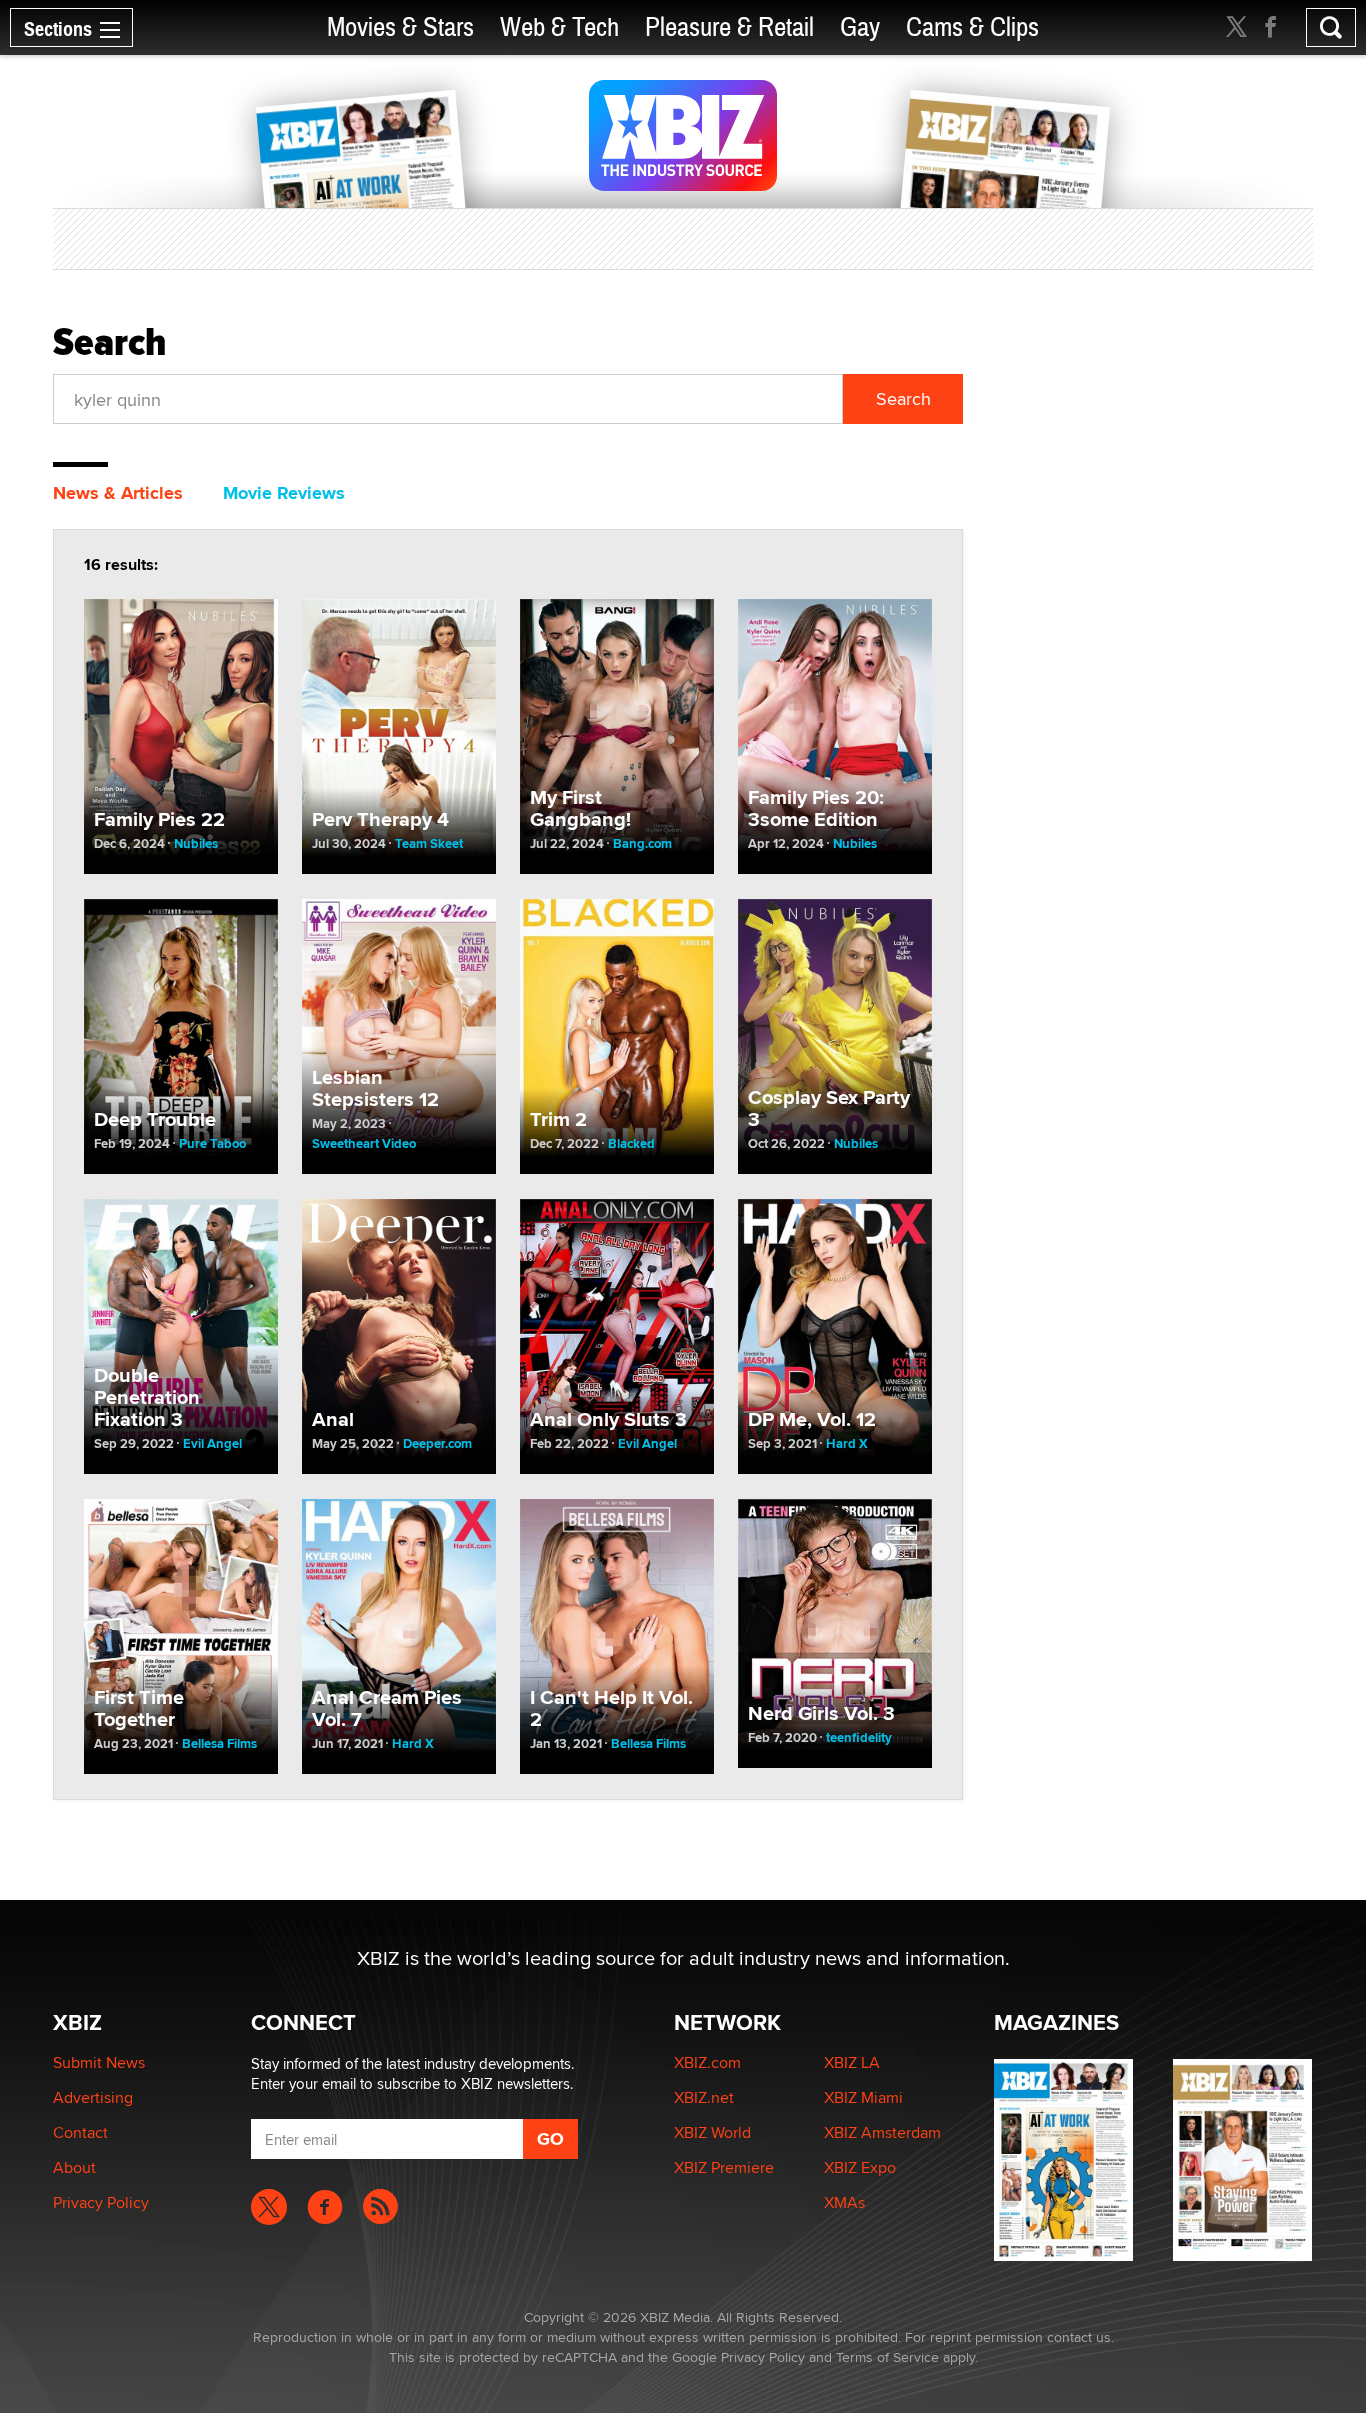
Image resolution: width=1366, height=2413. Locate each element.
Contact (80, 2132)
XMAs (844, 2202)
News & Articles (118, 493)
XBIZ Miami (863, 2097)
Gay (860, 27)
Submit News (99, 2062)
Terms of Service (887, 2357)
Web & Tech (559, 27)
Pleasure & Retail (729, 27)
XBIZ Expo (860, 2167)
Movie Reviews (284, 493)
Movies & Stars (400, 27)
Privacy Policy (101, 2202)
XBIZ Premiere (724, 2167)
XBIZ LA (852, 2062)
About (74, 2167)
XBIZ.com (707, 2062)
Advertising (93, 2097)
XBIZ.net (704, 2097)
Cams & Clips (972, 27)
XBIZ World (712, 2132)
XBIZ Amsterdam (882, 2132)
